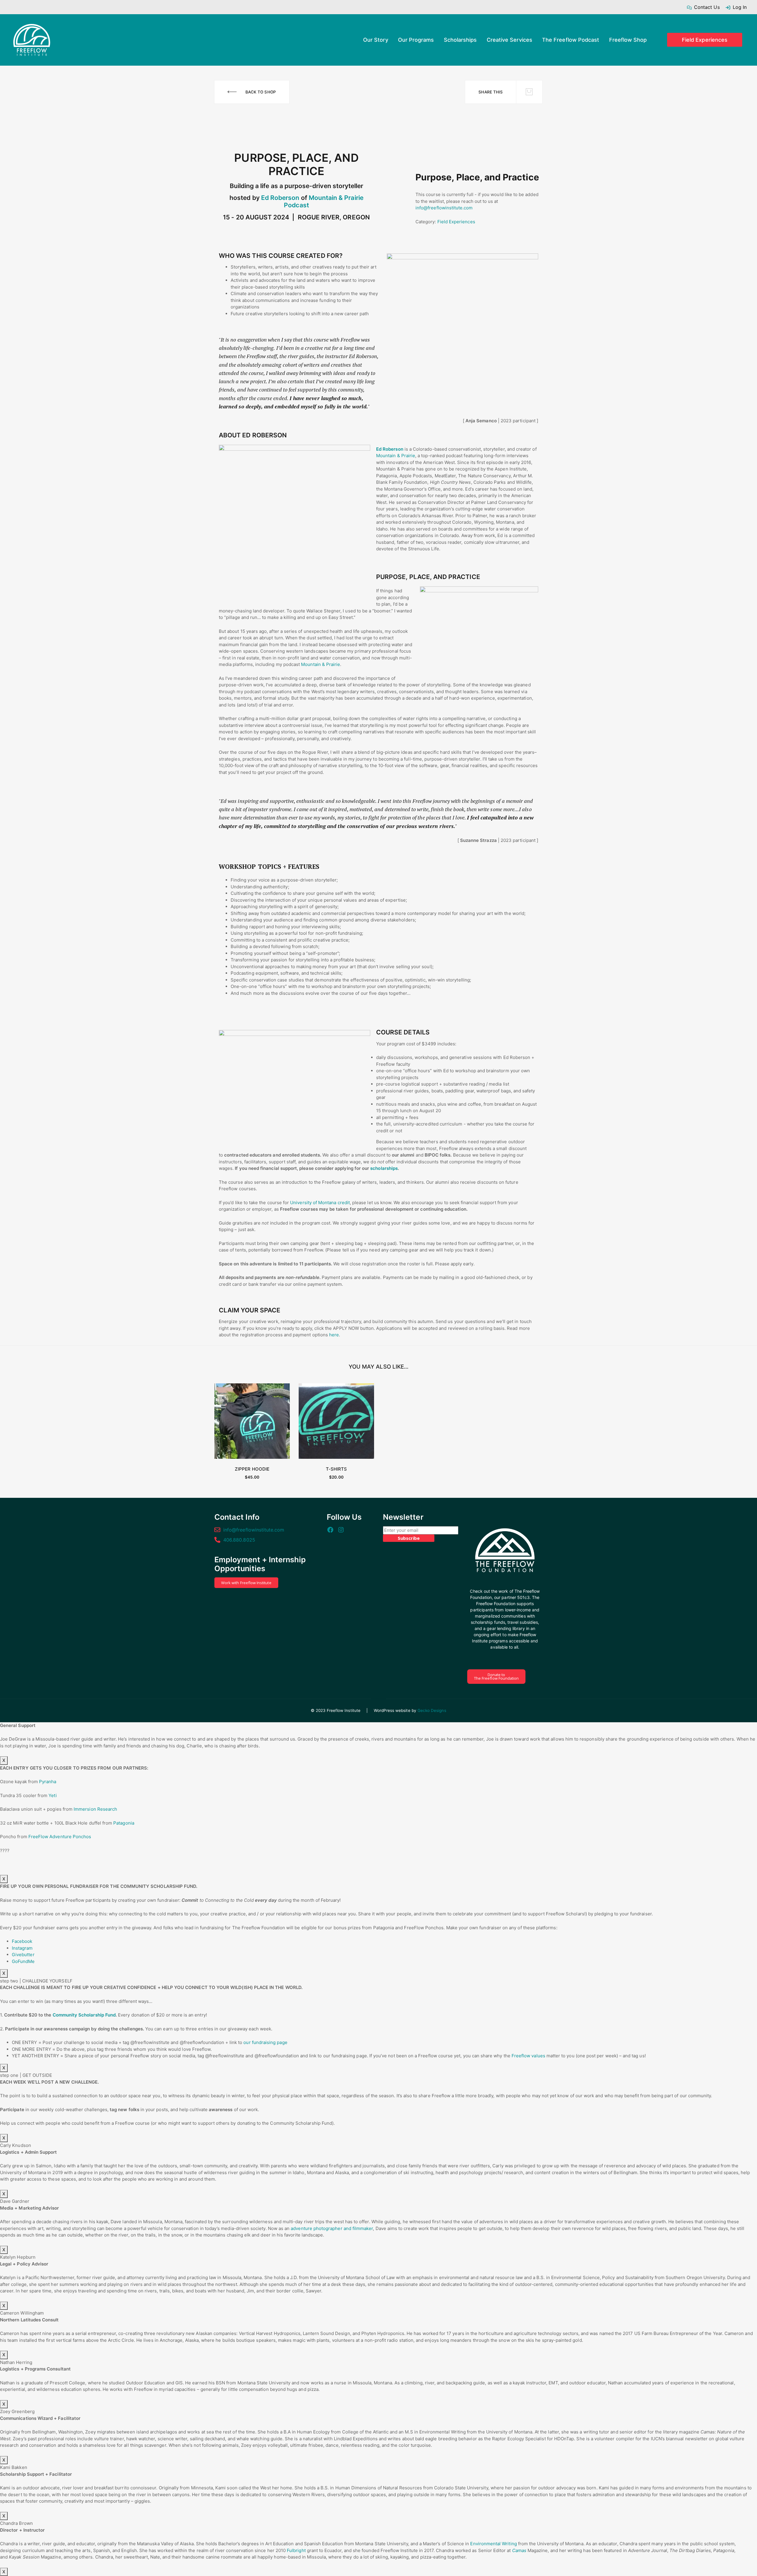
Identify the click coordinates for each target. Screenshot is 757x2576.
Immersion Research (95, 1809)
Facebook (22, 1941)
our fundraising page (265, 2042)
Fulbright (296, 2550)
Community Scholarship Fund (84, 2015)
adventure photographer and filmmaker (332, 2228)
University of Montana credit (320, 1203)
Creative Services (509, 40)
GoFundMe (23, 1961)
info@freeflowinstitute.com (444, 208)
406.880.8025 (239, 1540)
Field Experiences (705, 40)
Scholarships (460, 40)
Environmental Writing (493, 2544)
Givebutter (23, 1955)
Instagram (22, 1948)
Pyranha (48, 1782)
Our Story (376, 40)
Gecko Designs (432, 1710)
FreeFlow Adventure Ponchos (60, 1837)
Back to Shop (261, 92)
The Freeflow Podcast (571, 40)
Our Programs (416, 40)
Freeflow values (528, 2056)
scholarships (384, 1168)
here (334, 1335)
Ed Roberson (280, 198)
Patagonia (124, 1823)
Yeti (52, 1795)
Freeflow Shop (628, 40)
